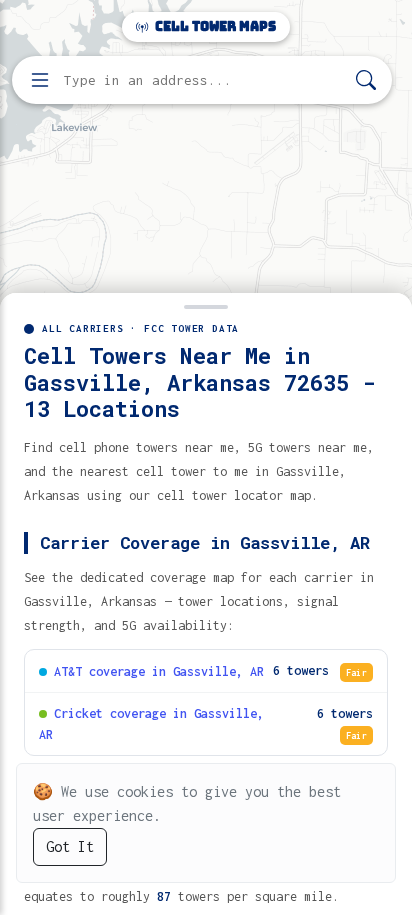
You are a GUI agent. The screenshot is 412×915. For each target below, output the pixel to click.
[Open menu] (40, 80)
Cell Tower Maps (214, 26)
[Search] (366, 80)
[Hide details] (206, 305)
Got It (70, 846)
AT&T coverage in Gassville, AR (159, 671)
